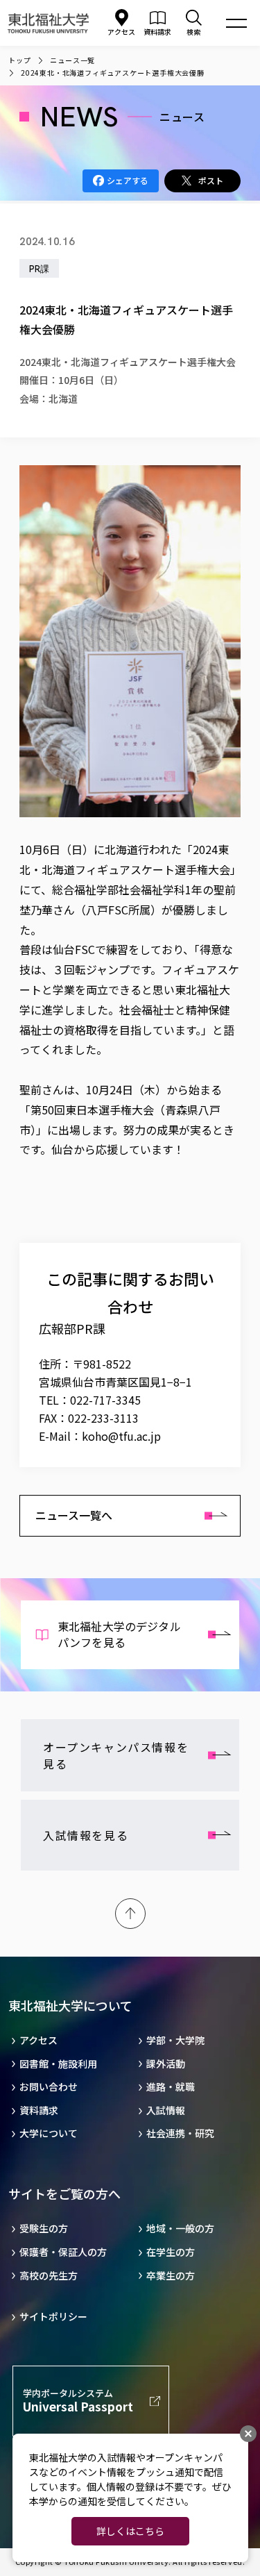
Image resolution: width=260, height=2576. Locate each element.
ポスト (211, 180)
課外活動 (166, 2064)
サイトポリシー (53, 2317)
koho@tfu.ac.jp (121, 1436)
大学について (49, 2133)
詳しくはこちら (130, 2531)
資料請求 (39, 2110)
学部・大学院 (175, 2040)
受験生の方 (44, 2228)
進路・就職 (171, 2087)
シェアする (128, 180)
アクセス (121, 32)
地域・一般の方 (180, 2228)
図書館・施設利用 (58, 2064)
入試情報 (166, 2110)
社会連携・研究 (180, 2133)
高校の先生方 (49, 2276)
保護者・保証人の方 (63, 2252)
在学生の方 (171, 2252)
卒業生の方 (171, 2276)
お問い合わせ (49, 2087)
